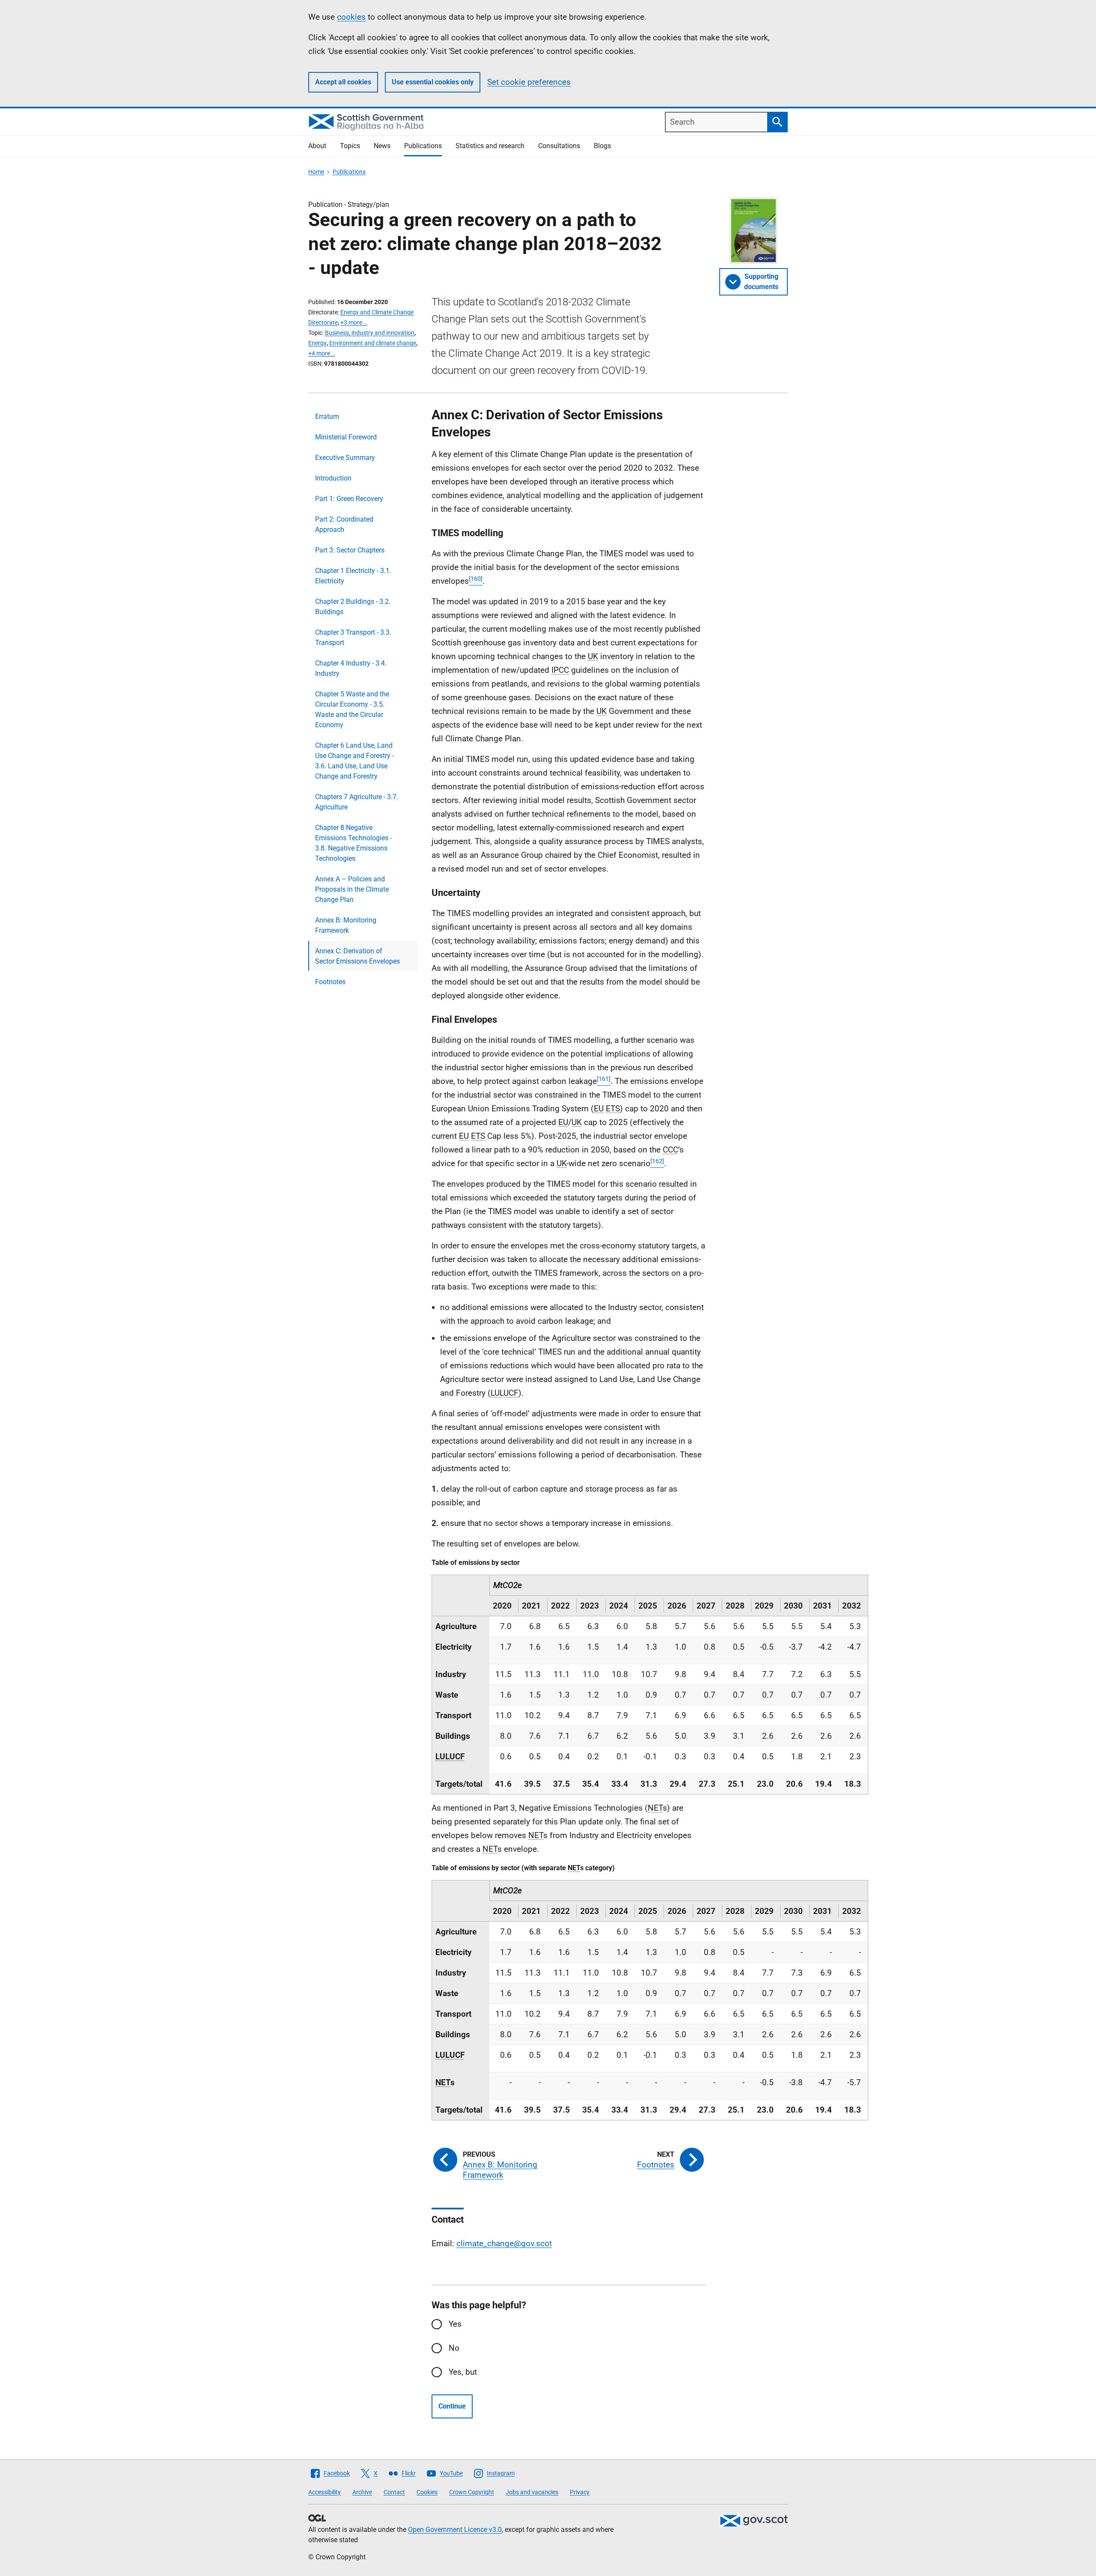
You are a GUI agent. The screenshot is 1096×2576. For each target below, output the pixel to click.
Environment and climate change (373, 343)
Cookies (427, 2492)
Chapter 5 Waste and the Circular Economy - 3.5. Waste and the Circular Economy (352, 709)
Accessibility (325, 2492)
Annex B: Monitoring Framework (346, 925)
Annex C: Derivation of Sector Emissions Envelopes (357, 956)
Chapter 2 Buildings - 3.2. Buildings (353, 607)
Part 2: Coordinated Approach (344, 524)
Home (316, 172)
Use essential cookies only (433, 82)
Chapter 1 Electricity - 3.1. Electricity (353, 576)
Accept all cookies (343, 82)
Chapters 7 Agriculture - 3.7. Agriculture (357, 802)
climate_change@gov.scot (504, 2243)
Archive (362, 2492)
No (454, 2348)
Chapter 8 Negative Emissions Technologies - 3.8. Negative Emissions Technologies (353, 843)
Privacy (580, 2492)
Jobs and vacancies (532, 2492)
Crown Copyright (472, 2492)
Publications (423, 146)
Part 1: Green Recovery (349, 499)
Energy (317, 343)
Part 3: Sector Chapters (350, 550)
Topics (350, 146)
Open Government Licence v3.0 (455, 2530)
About (317, 146)
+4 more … (322, 353)
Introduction (333, 478)
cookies (351, 17)
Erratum (327, 416)
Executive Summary (345, 458)
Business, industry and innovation (370, 333)
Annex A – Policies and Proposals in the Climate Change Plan (352, 889)
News (382, 146)
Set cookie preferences (529, 82)
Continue (452, 2406)
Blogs (602, 146)
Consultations (559, 146)
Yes (455, 2324)
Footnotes (330, 982)
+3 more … (354, 322)
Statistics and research (490, 146)
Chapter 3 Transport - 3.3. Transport (353, 637)
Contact (394, 2492)
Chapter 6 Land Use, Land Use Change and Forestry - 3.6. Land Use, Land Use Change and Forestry (354, 761)
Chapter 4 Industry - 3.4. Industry (351, 668)
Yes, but (463, 2372)
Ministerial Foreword (346, 437)
